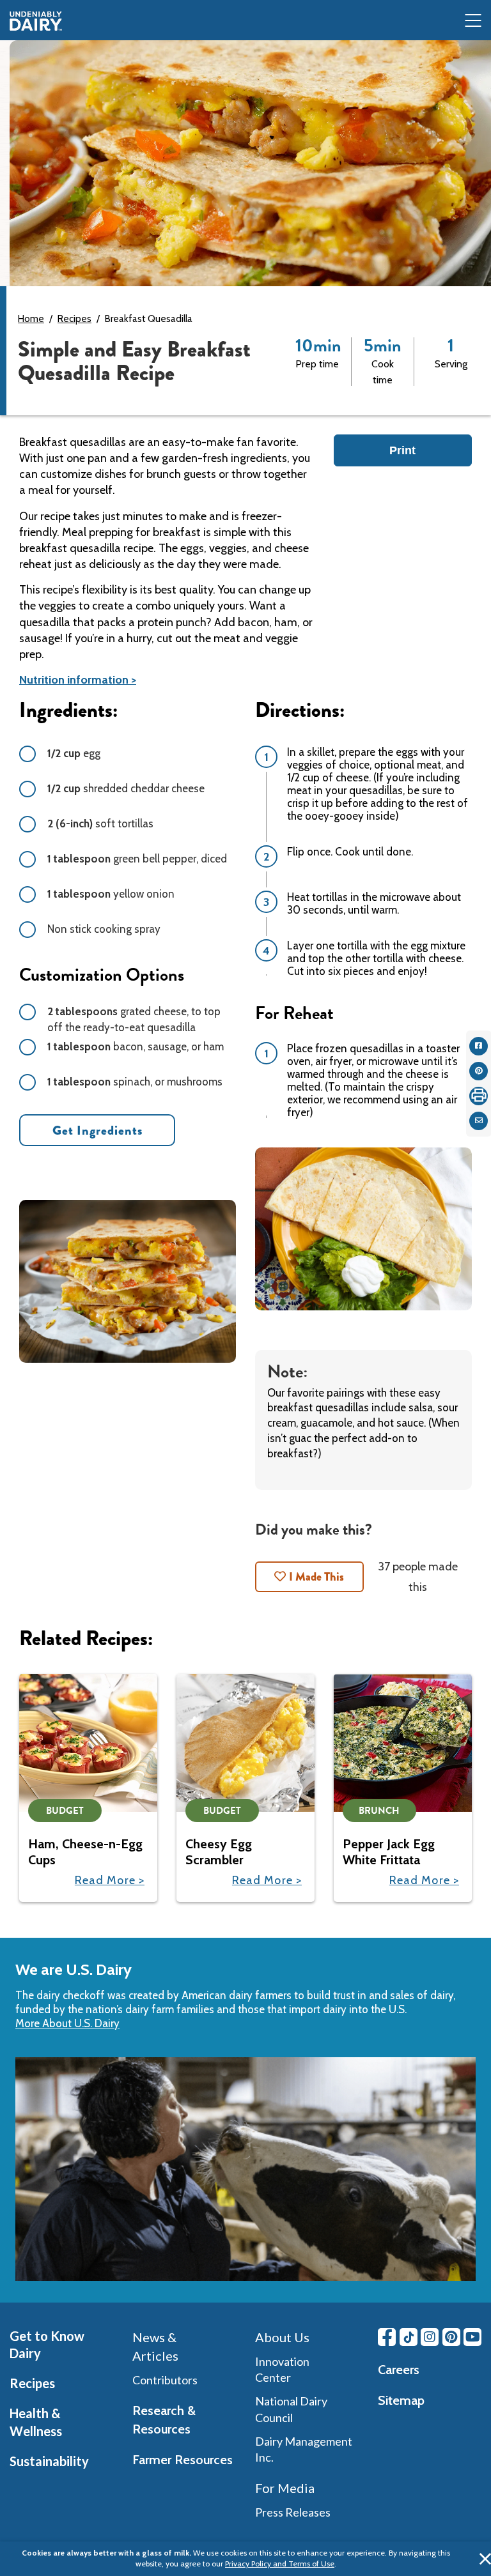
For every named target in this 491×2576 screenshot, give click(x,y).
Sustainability (49, 2461)
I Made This (316, 1577)
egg (74, 753)
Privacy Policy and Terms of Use (280, 2564)
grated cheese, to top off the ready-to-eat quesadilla (134, 1019)
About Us (282, 2337)
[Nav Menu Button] (473, 21)
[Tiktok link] (409, 2337)
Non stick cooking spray (104, 929)
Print (402, 450)
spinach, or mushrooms (135, 1082)
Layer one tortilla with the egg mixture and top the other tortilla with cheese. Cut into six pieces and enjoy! (376, 958)
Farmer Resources (183, 2460)
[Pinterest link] (451, 2337)
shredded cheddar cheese (126, 788)
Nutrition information (74, 680)
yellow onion (111, 894)
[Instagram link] (430, 2337)
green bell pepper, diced (137, 859)
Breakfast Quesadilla (149, 319)
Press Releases (293, 2512)
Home (31, 319)
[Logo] (36, 21)
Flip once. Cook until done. (350, 852)
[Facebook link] (387, 2337)
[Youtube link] (472, 2337)
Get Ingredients (97, 1131)
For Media (285, 2488)
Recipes (74, 319)
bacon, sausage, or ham (136, 1046)
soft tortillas (100, 824)
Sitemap (401, 2400)
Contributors (165, 2380)
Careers (399, 2370)
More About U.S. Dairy (67, 2023)
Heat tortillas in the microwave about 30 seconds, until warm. (374, 903)
